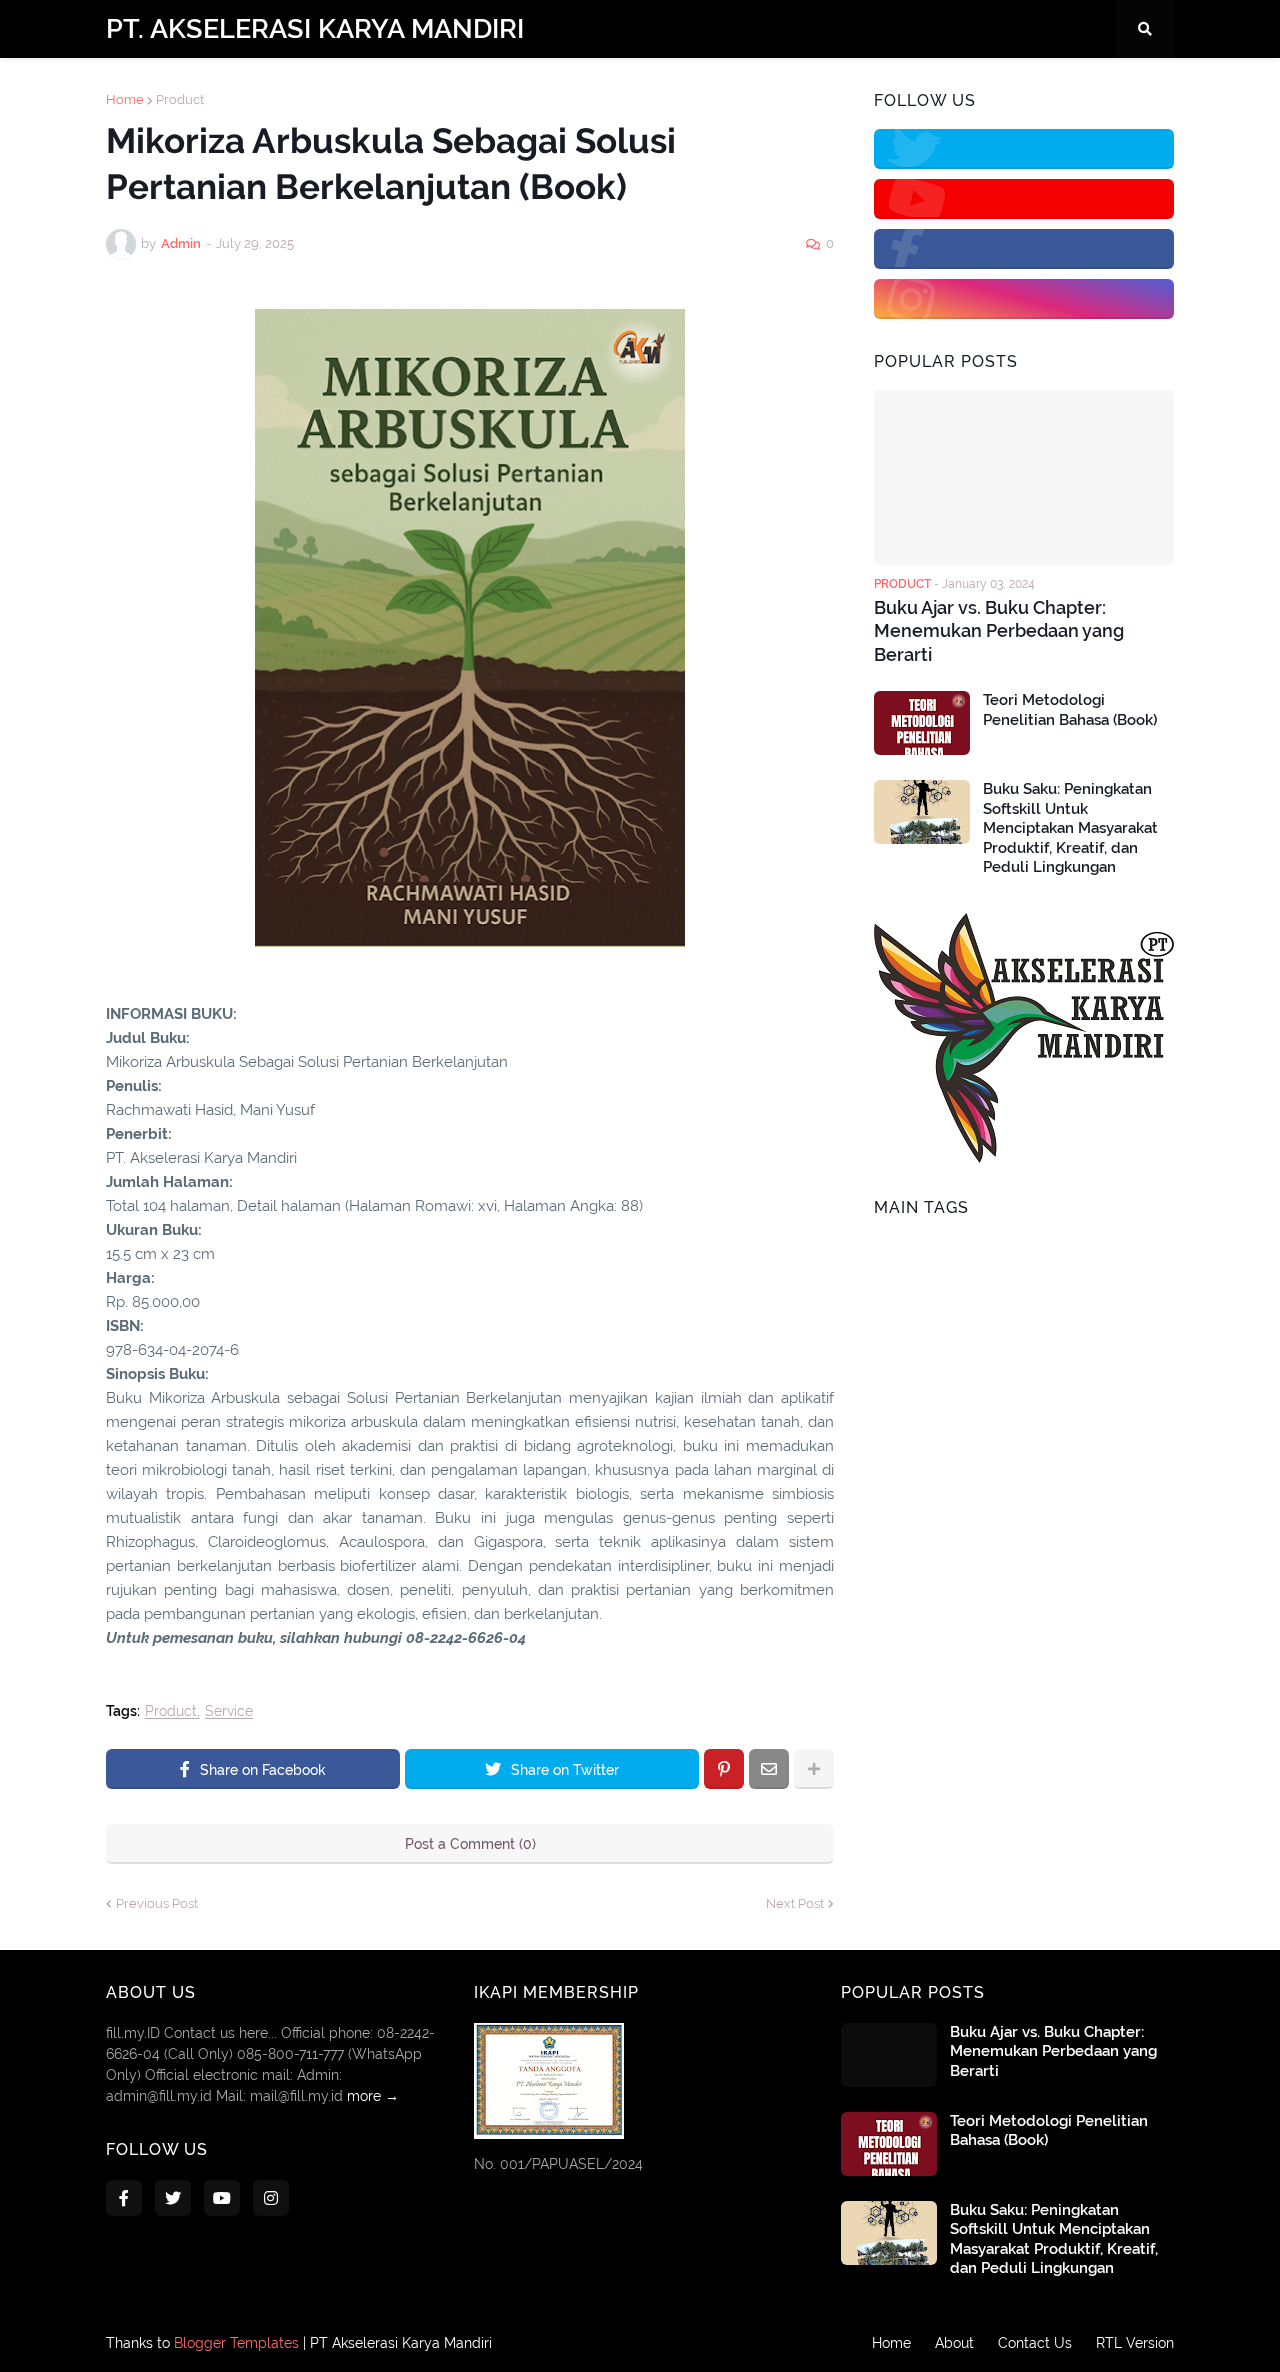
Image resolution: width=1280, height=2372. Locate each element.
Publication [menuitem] (778, 87)
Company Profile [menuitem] (248, 87)
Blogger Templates (236, 2343)
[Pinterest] (724, 1769)
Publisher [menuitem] (668, 87)
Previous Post (157, 1903)
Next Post (795, 1903)
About (954, 2343)
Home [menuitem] (138, 87)
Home (891, 2343)
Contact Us (1035, 2343)
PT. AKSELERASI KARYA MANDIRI (315, 28)
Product (171, 1711)
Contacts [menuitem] (375, 87)
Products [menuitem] (477, 87)
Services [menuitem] (573, 87)
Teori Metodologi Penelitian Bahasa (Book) (1070, 710)
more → (373, 2096)
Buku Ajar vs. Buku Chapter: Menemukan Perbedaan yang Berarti (999, 631)
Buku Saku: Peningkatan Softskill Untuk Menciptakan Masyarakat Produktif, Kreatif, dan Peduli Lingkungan (1070, 828)
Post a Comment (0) (470, 1844)
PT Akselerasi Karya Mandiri (401, 2343)
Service (229, 1711)
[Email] (769, 1769)
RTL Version (1135, 2343)
